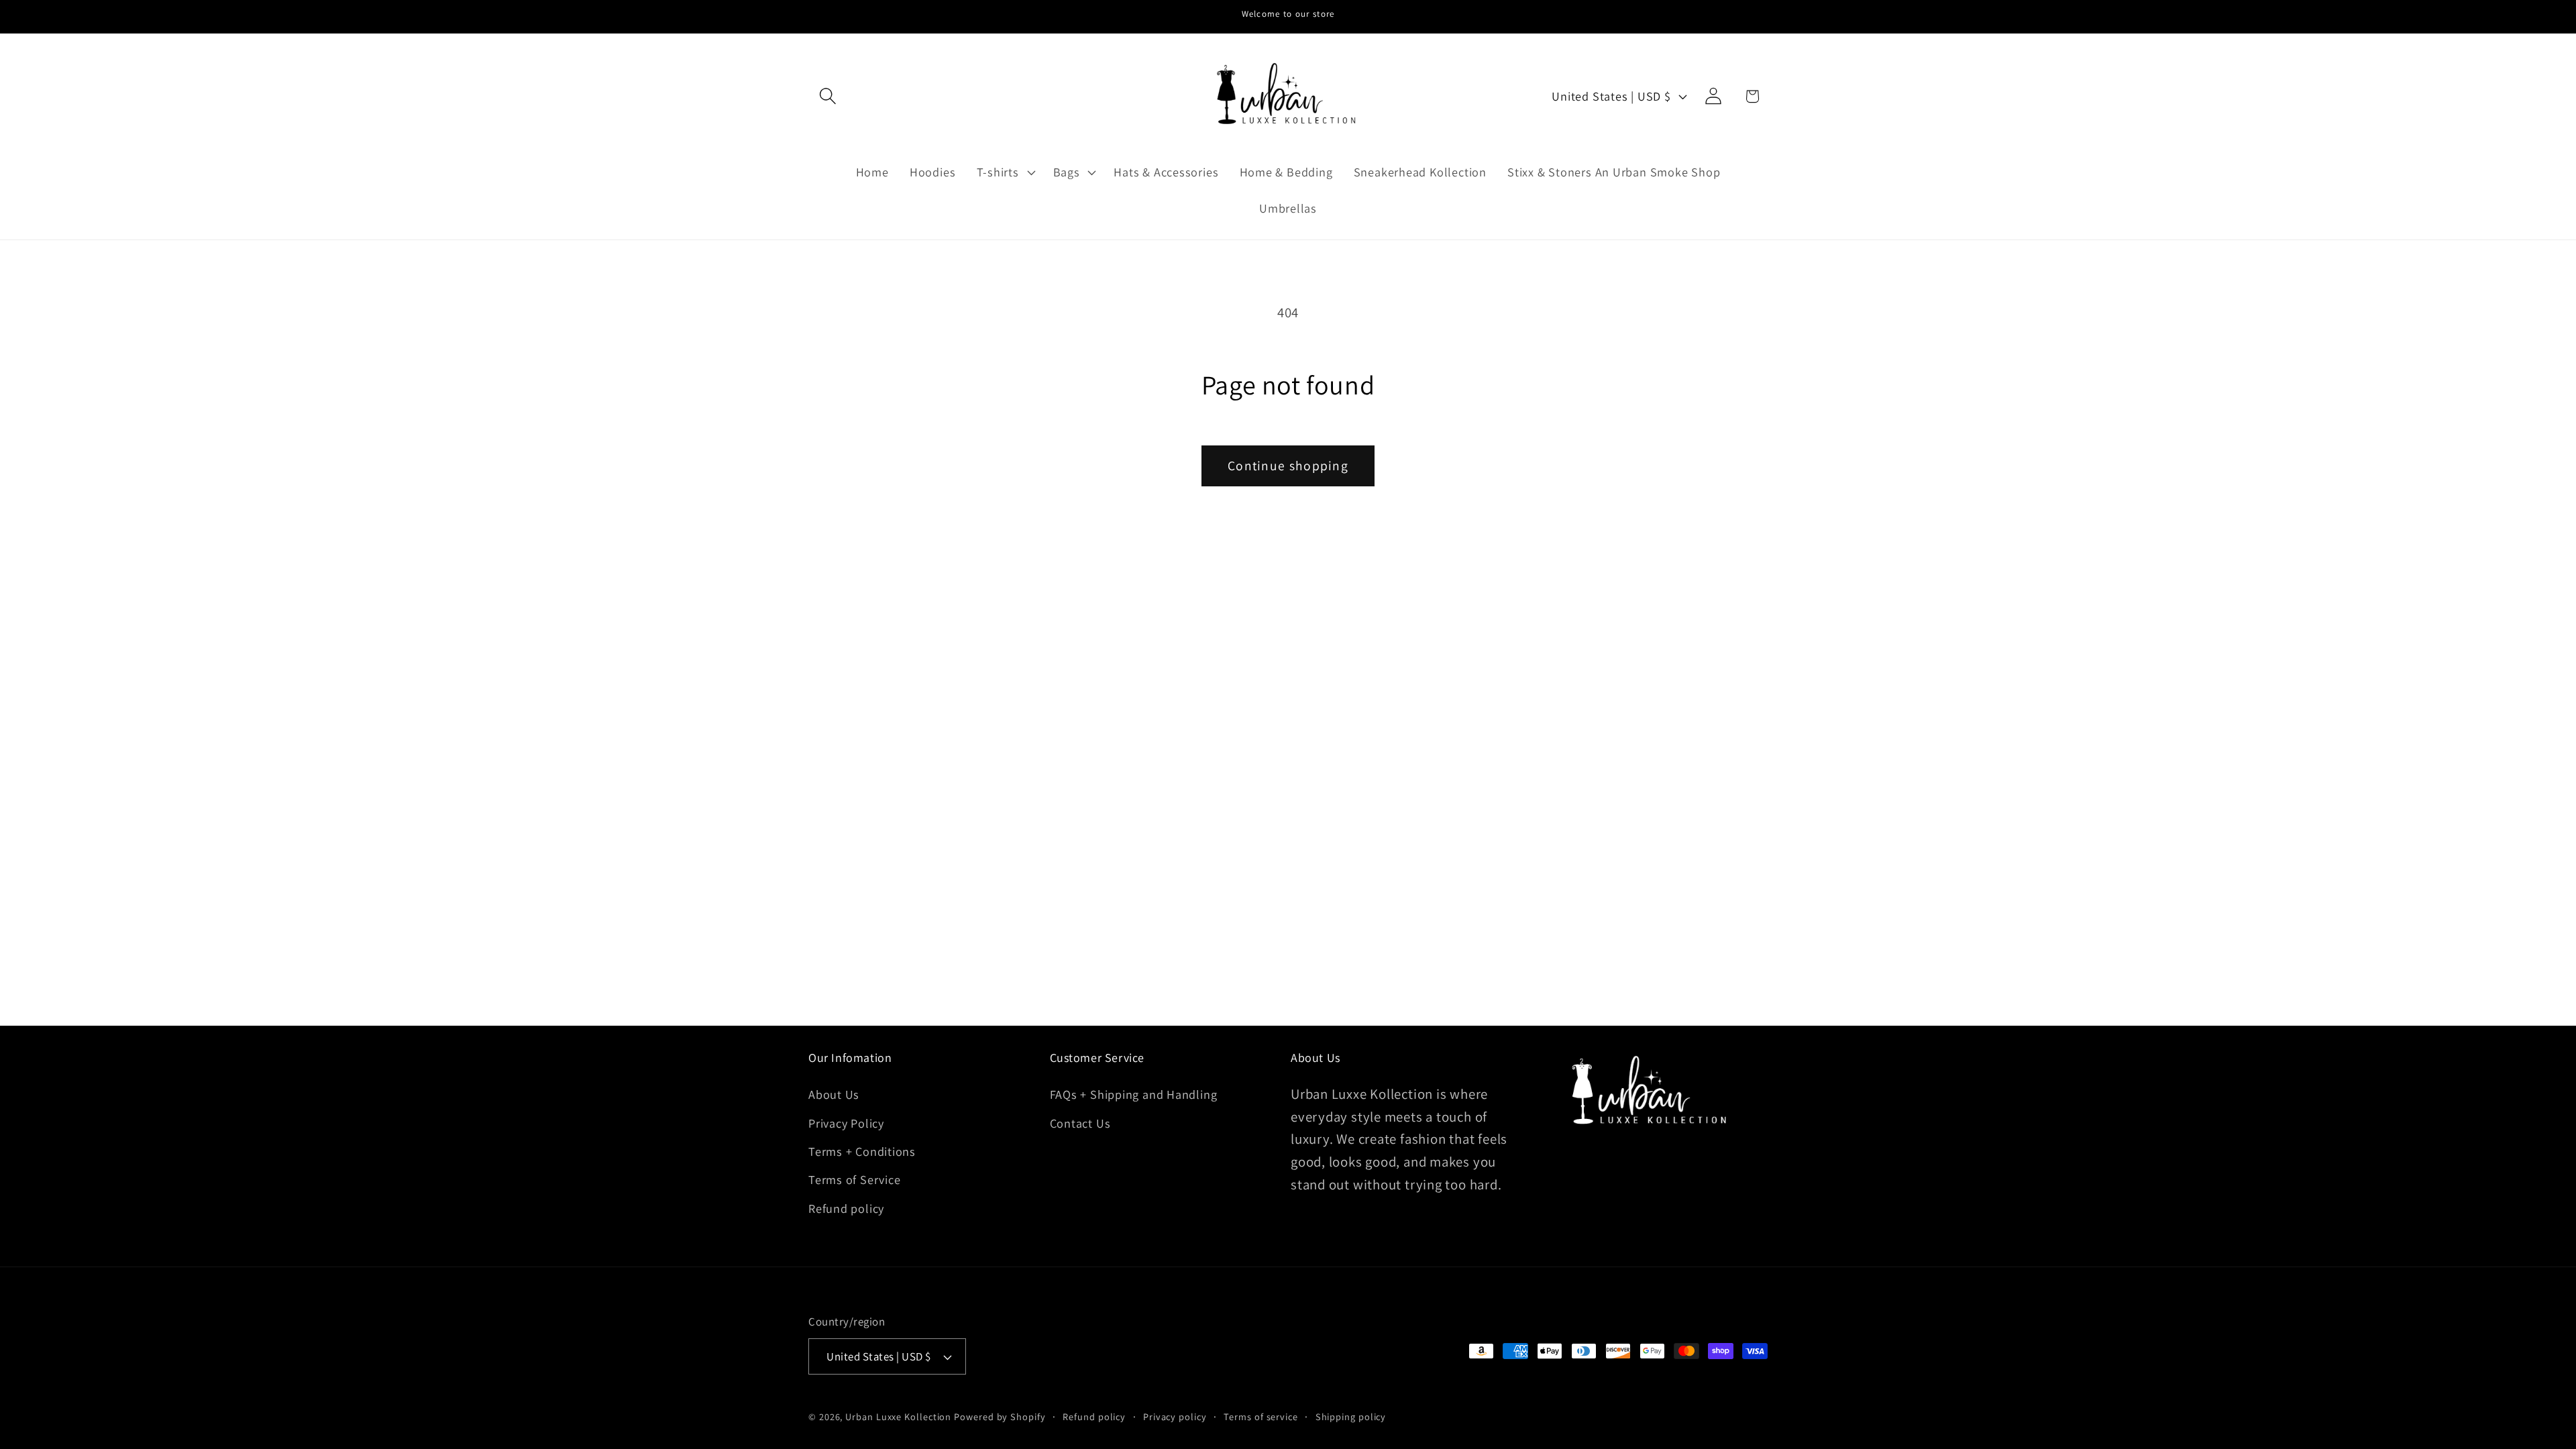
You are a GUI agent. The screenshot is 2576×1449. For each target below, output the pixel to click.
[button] (827, 96)
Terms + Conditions (862, 1151)
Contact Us (1080, 1123)
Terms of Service (854, 1179)
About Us (834, 1094)
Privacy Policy (846, 1123)
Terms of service (1261, 1416)
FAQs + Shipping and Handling (1134, 1094)
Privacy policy (1175, 1416)
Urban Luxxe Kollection (898, 1416)
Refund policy (846, 1208)
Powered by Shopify (1000, 1416)
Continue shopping (1288, 466)
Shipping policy (1351, 1416)
